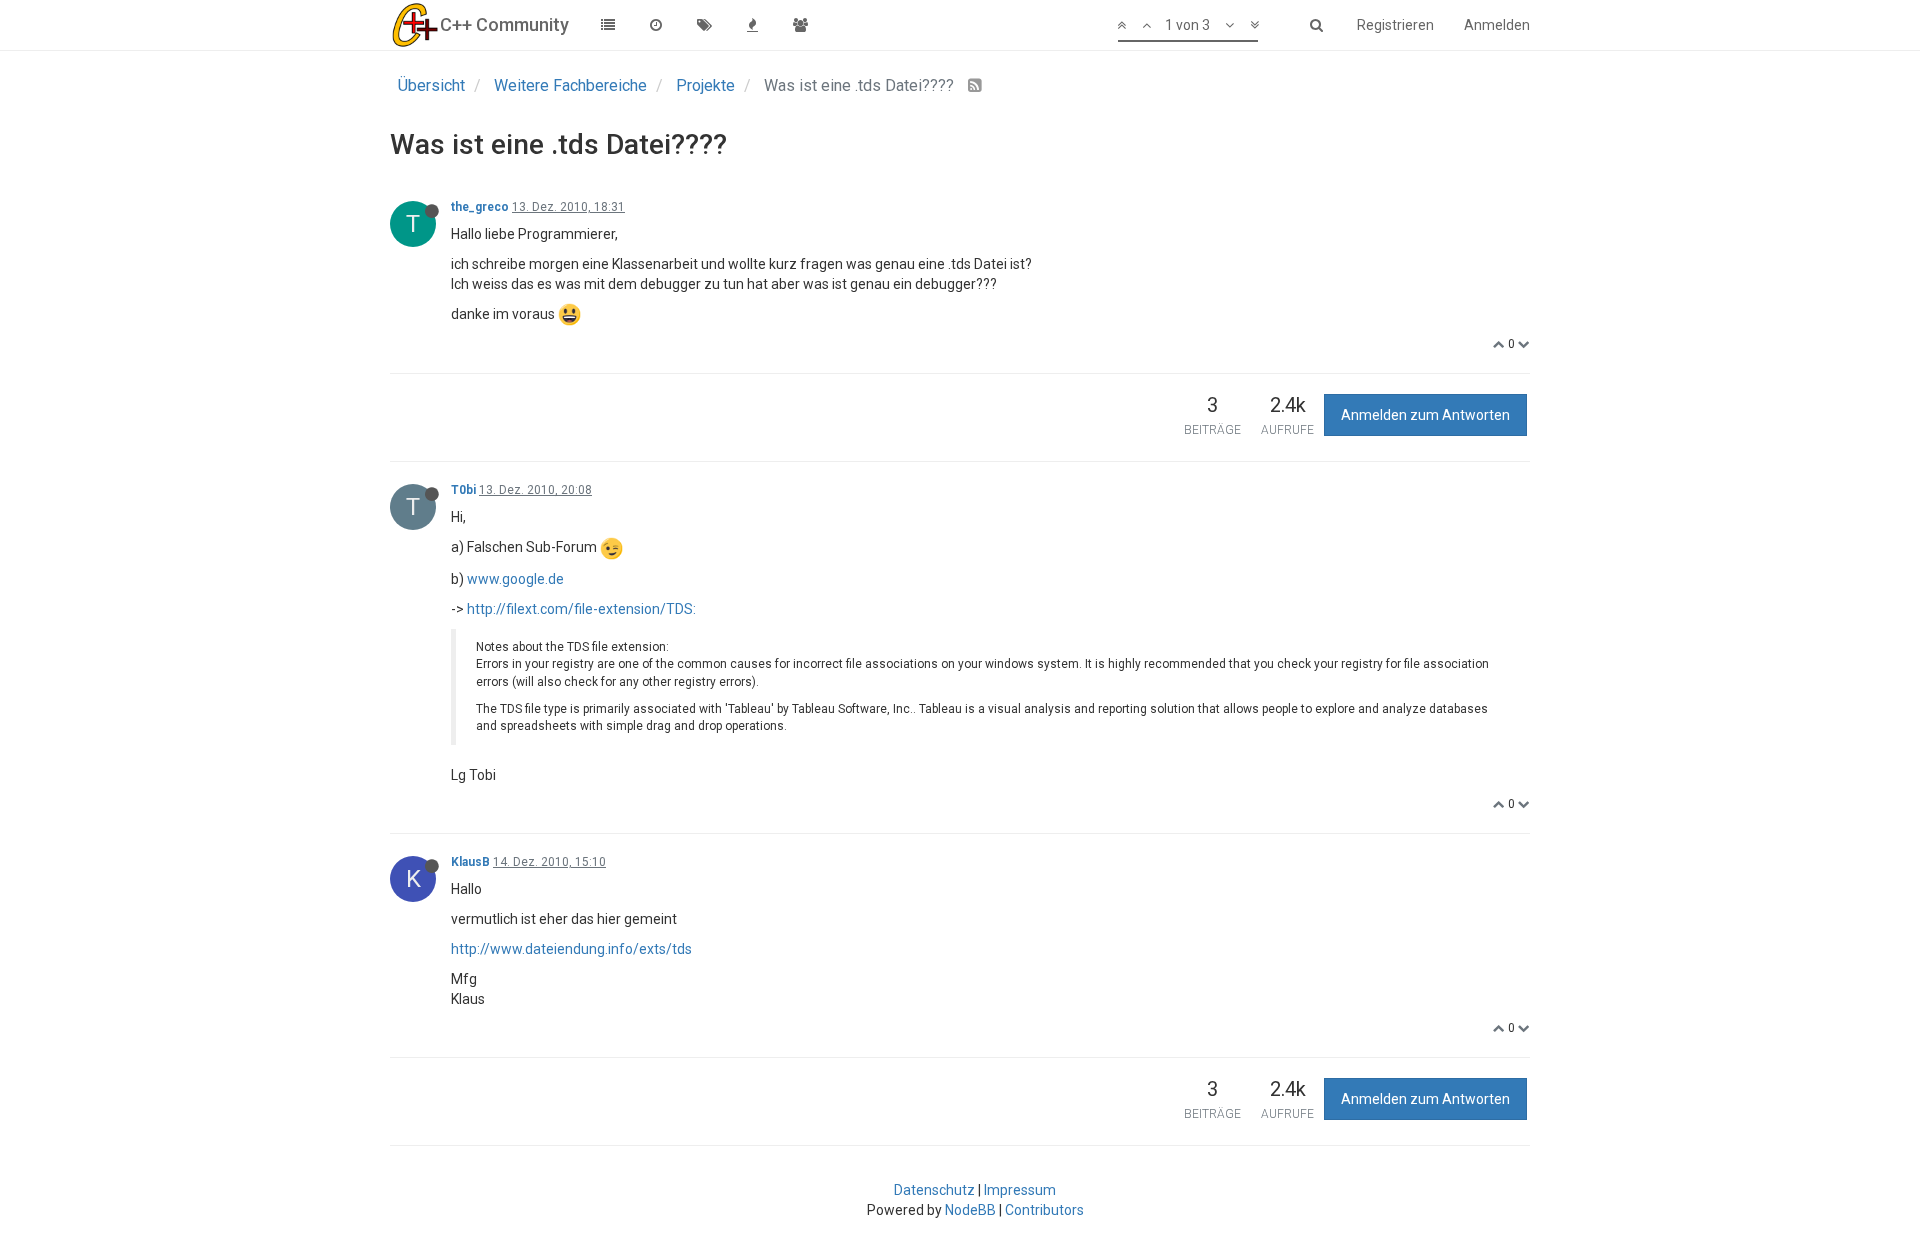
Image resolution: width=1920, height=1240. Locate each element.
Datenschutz (934, 1190)
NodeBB (970, 1210)
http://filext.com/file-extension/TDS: (581, 609)
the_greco (480, 207)
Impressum (1020, 1190)
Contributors (1044, 1210)
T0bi (463, 490)
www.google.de (515, 579)
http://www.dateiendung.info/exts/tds (571, 949)
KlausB (470, 862)
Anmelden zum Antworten (1425, 415)
